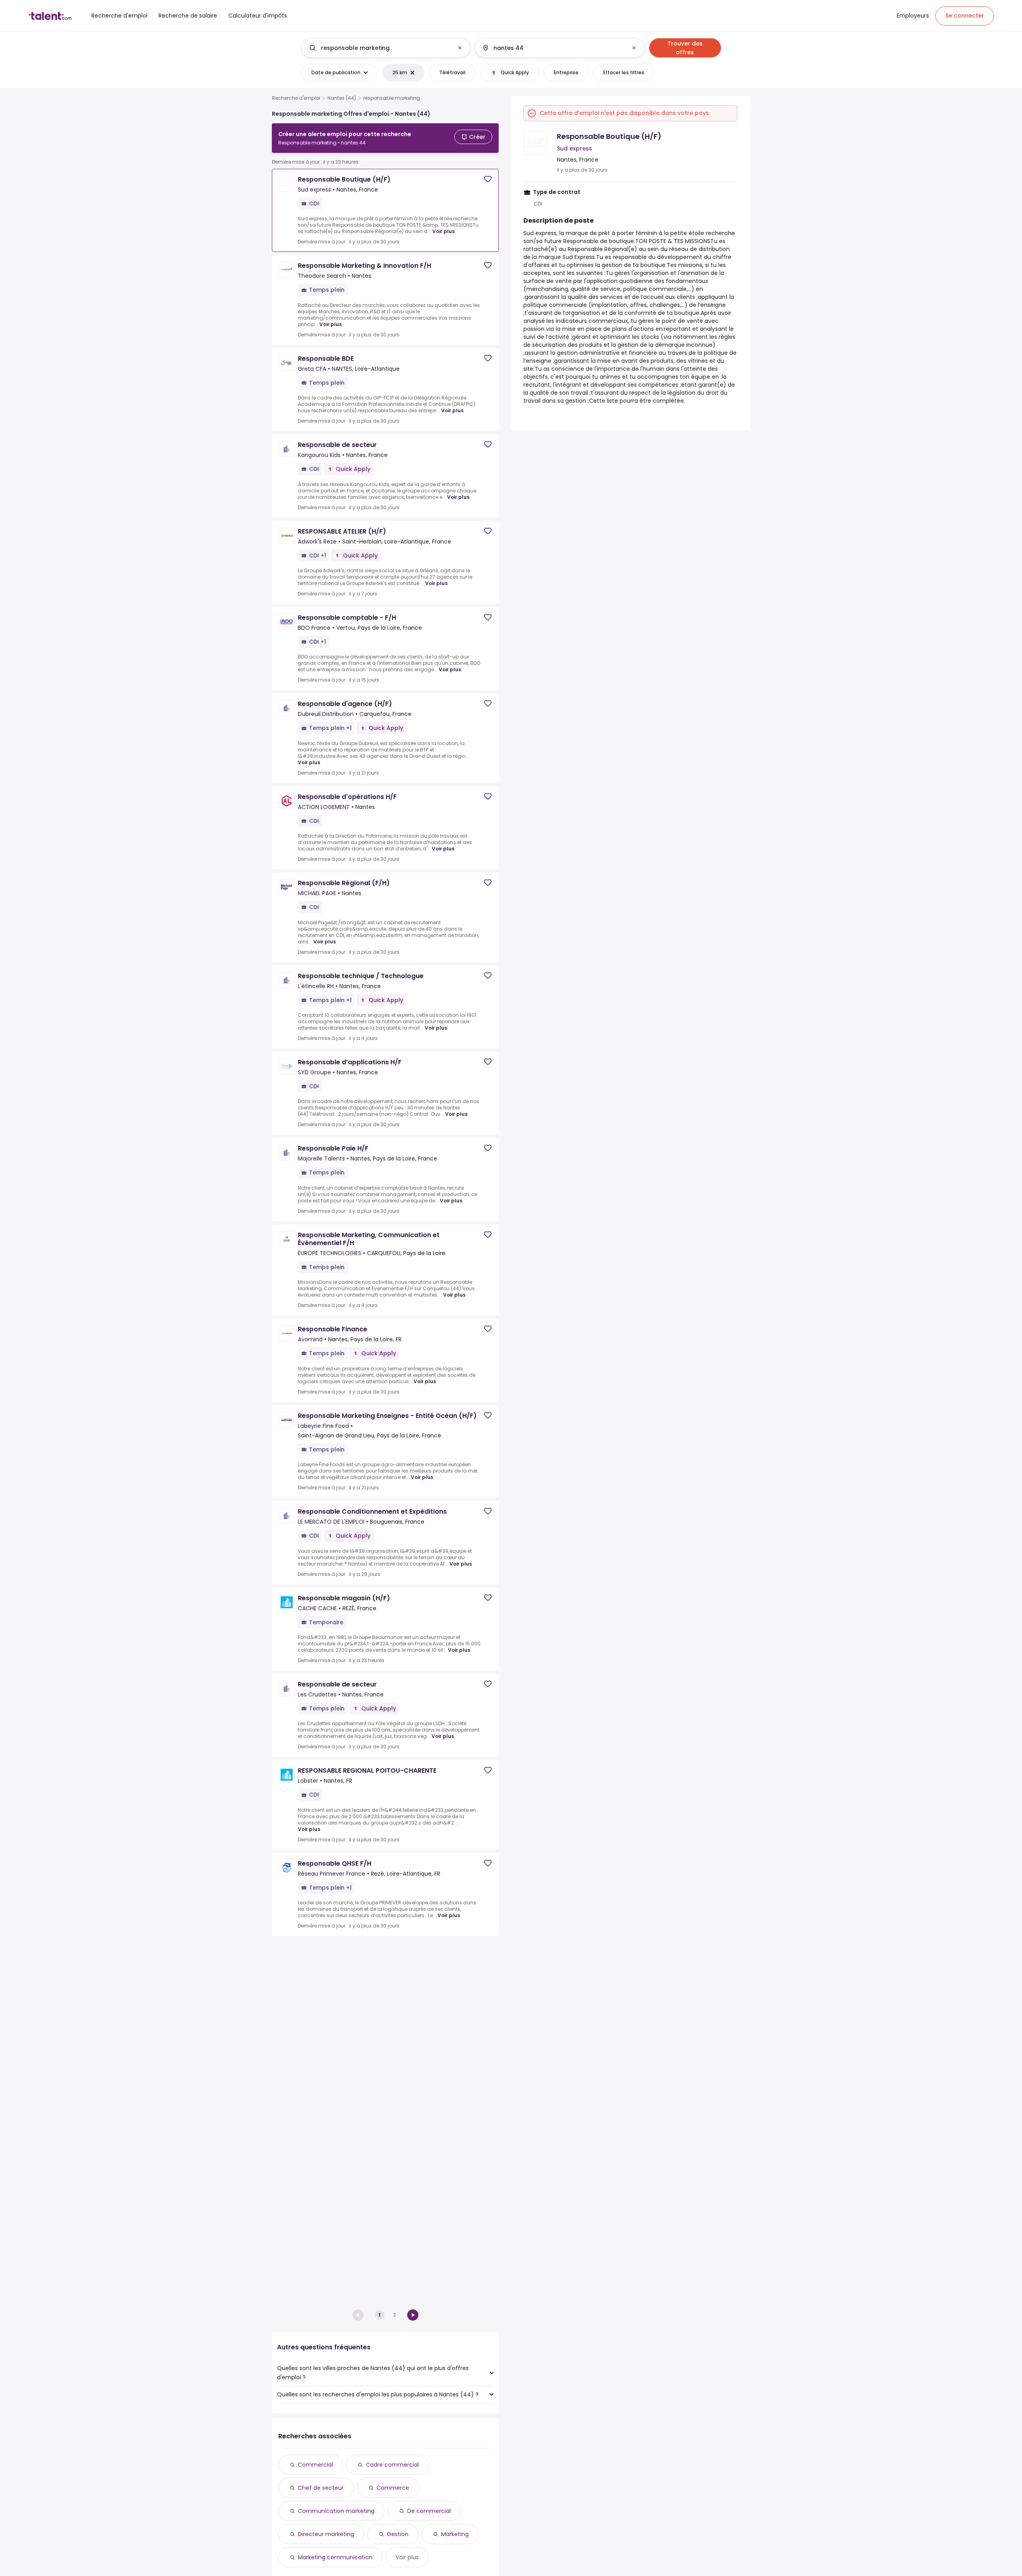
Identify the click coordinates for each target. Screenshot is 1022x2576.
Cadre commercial (392, 2465)
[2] (413, 2315)
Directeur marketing (326, 2534)
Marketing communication (335, 2557)
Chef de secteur (321, 2488)
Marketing (455, 2534)
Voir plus (444, 231)
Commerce (393, 2488)
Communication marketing (336, 2511)
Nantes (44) (342, 98)
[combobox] (385, 48)
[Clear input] (460, 48)
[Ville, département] (553, 48)
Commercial (315, 2465)
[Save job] (488, 179)
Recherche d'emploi (296, 98)
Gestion (398, 2534)
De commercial (429, 2511)
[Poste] (379, 48)
